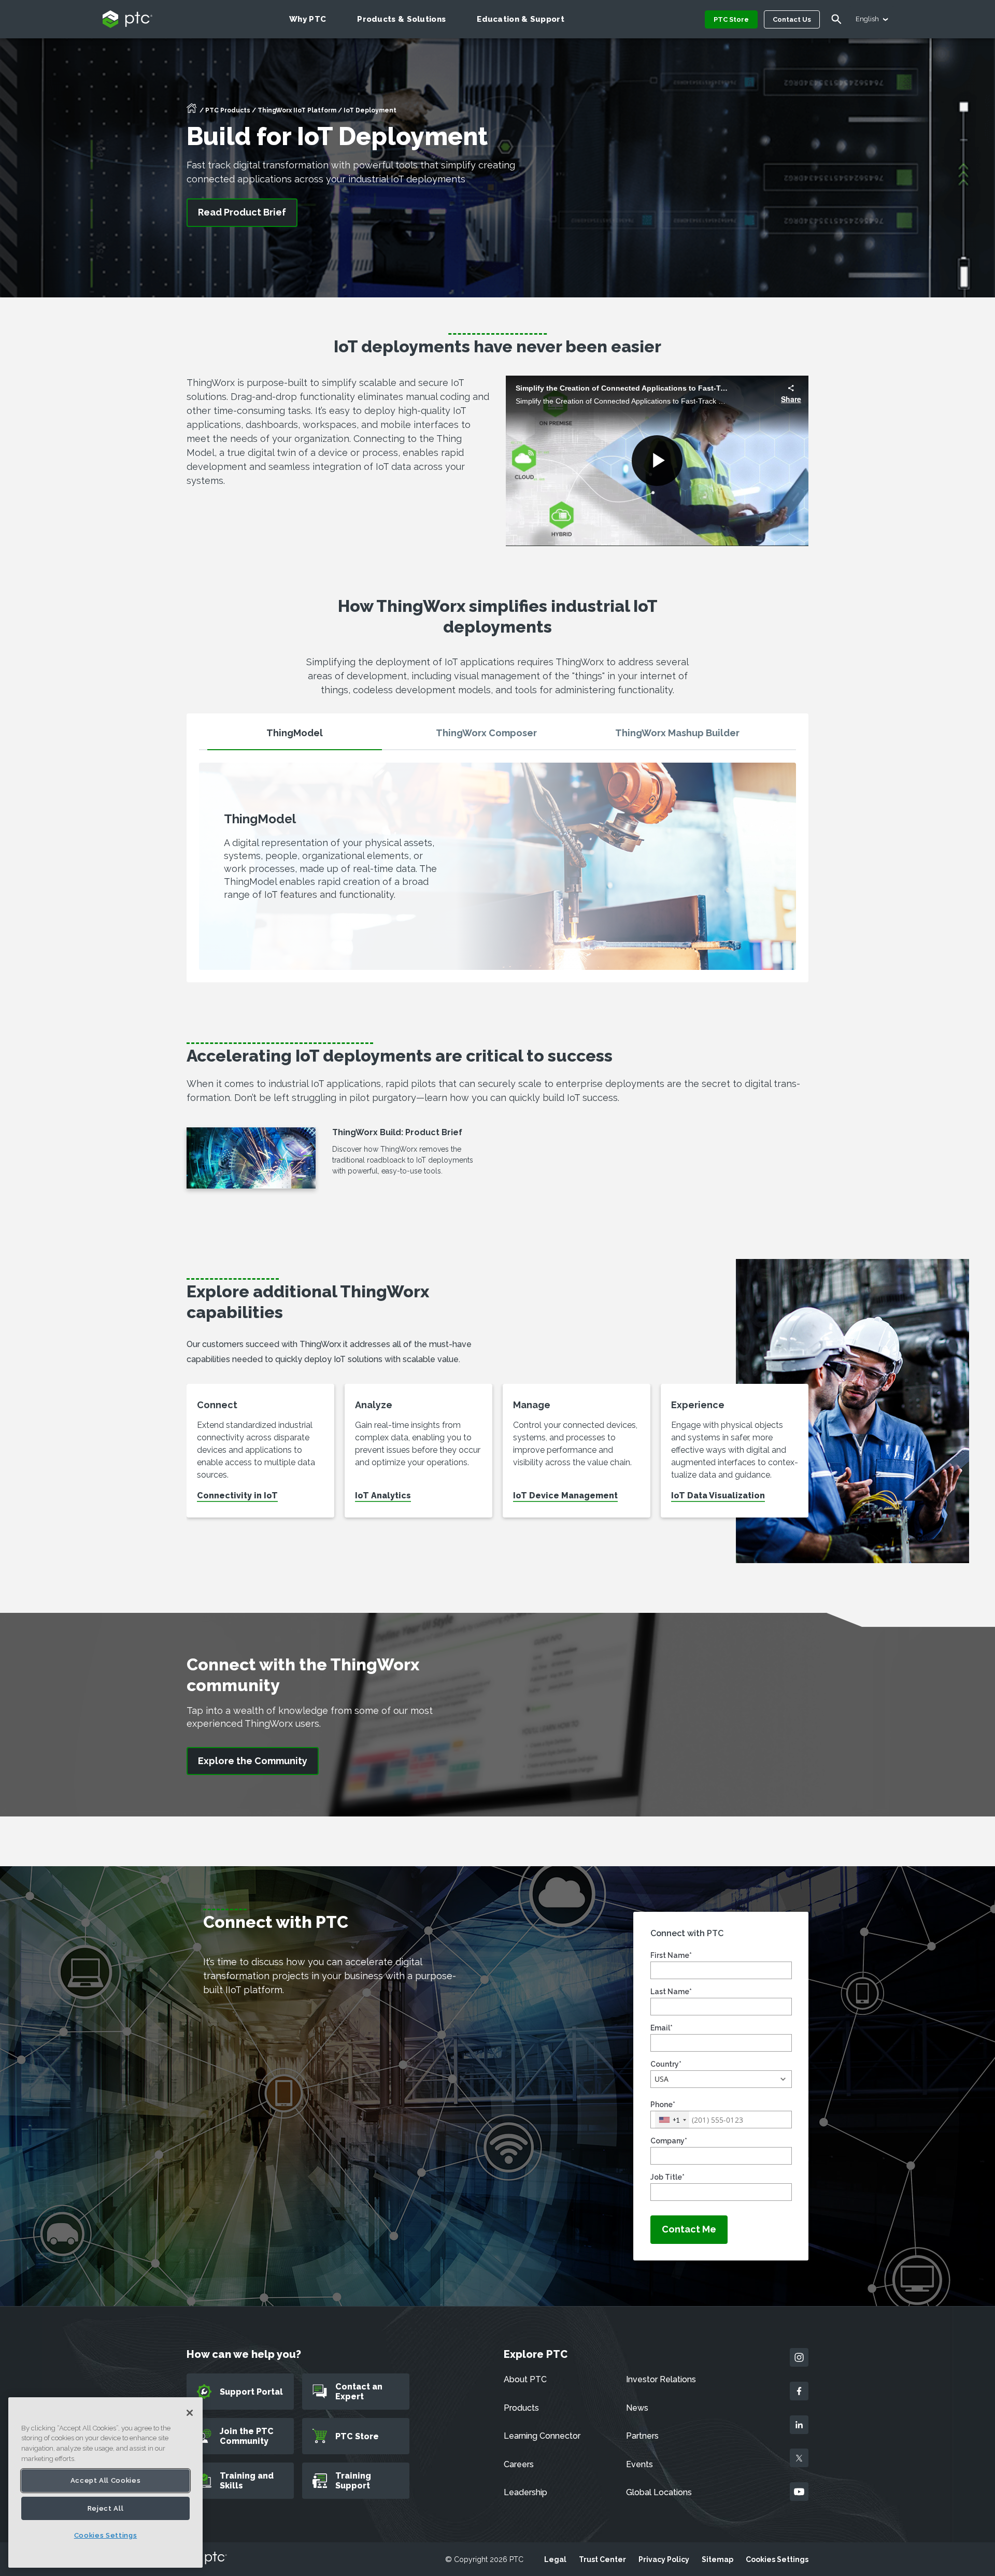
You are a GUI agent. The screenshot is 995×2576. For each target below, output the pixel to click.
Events (639, 2464)
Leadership (525, 2492)
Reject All (106, 2508)
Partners (642, 2436)
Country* (666, 2064)
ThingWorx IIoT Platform (297, 110)
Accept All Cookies (106, 2480)
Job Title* (667, 2177)
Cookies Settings (777, 2559)
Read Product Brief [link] (242, 212)
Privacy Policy (664, 2559)
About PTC (525, 2379)
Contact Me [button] (689, 2229)
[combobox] (672, 2120)
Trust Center (602, 2559)
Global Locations (659, 2492)
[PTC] (207, 2559)
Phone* (663, 2105)
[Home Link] (192, 111)
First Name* (671, 1955)
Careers (519, 2464)
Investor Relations (661, 2379)
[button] (721, 2079)
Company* (669, 2141)
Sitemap (717, 2559)
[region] (105, 2482)
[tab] (295, 738)
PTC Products (228, 110)
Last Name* (671, 1992)
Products (521, 2408)
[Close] (190, 2413)
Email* (662, 2028)
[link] (253, 1761)
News (637, 2408)
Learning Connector (542, 2436)
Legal (555, 2559)
